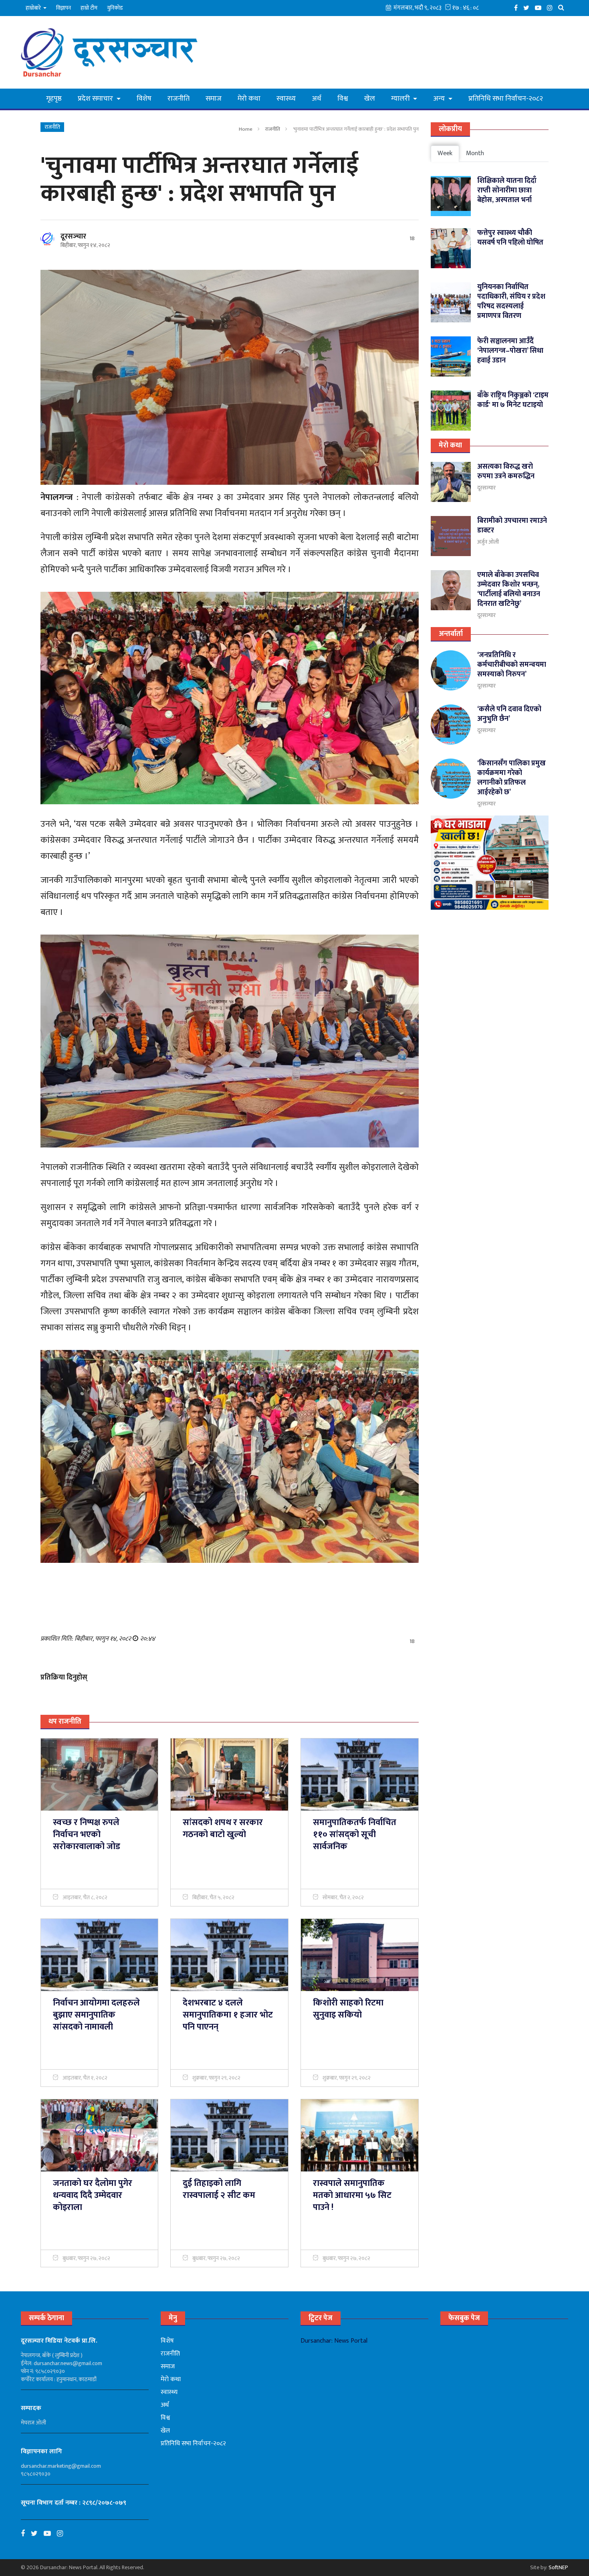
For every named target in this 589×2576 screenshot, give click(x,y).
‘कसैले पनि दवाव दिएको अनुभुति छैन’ (509, 714)
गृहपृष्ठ (54, 99)
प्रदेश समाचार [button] (96, 99)
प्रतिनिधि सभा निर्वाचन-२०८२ (506, 99)
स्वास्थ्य (286, 99)
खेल (370, 99)
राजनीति (179, 99)
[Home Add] (490, 863)
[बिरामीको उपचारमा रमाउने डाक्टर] (451, 536)
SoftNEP (558, 2567)
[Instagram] (552, 7)
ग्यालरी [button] (401, 99)
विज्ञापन (64, 8)
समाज (214, 99)
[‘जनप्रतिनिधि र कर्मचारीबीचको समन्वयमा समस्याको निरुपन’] (451, 670)
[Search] (563, 7)
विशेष (144, 99)
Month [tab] (475, 153)
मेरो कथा (249, 99)
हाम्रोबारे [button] (34, 8)
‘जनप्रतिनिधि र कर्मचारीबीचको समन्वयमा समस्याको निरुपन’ (512, 665)
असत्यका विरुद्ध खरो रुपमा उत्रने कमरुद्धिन (506, 471)
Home (246, 129)
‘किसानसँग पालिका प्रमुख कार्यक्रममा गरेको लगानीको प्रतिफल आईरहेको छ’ (511, 778)
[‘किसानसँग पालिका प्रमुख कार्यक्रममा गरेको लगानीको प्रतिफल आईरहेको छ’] (451, 779)
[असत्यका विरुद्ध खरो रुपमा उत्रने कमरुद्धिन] (451, 482)
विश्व (343, 99)
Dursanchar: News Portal (334, 2341)
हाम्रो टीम (89, 8)
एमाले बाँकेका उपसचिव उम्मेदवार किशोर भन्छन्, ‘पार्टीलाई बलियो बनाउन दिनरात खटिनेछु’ (509, 589)
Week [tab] (445, 153)
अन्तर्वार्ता (451, 634)
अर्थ (317, 99)
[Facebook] (518, 7)
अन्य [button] (440, 99)
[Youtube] (50, 2534)
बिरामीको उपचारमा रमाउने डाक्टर (512, 526)
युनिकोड (115, 8)
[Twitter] (528, 7)
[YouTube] (540, 7)
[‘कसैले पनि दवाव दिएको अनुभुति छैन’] (451, 724)
